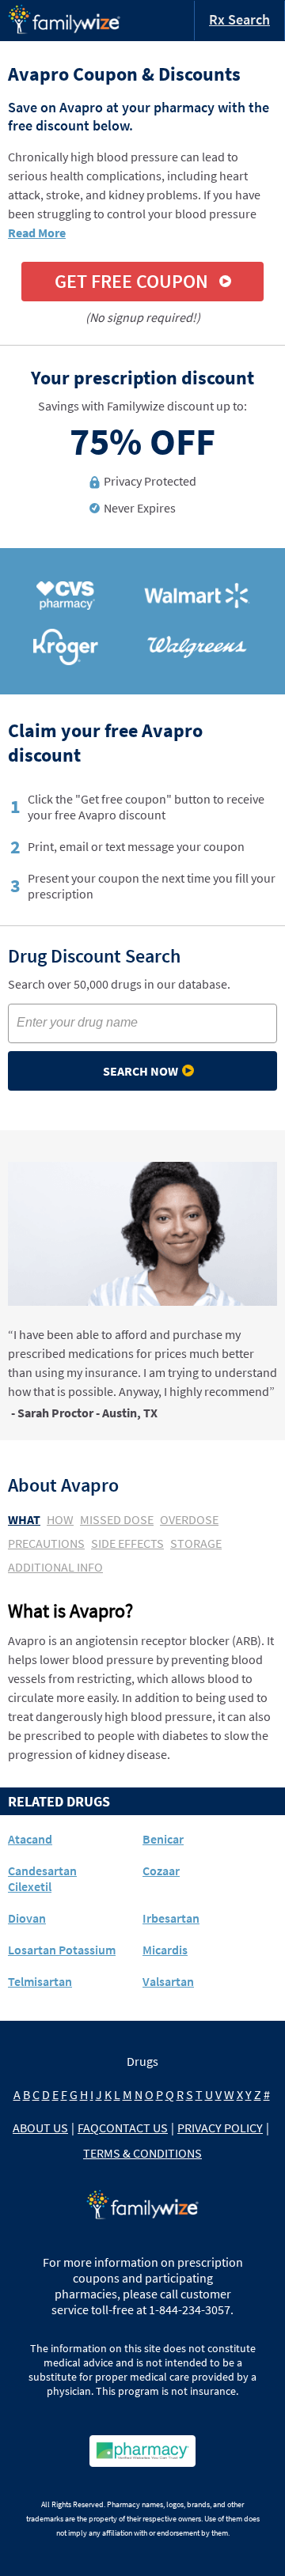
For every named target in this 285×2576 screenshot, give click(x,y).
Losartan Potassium (62, 1950)
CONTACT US (133, 2128)
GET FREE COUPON (131, 281)
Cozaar (161, 1871)
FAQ (88, 2128)
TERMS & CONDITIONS (142, 2153)
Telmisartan (40, 1981)
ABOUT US (40, 2128)
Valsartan (168, 1981)
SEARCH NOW (141, 1071)
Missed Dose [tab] (117, 1519)
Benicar (163, 1839)
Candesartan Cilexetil (42, 1878)
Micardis (165, 1950)
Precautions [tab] (46, 1543)
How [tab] (60, 1519)
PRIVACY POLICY (220, 2128)
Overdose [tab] (189, 1519)
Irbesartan (171, 1918)
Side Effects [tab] (127, 1543)
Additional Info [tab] (55, 1567)
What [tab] (24, 1519)
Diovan (27, 1918)
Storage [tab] (196, 1543)
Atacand (30, 1839)
